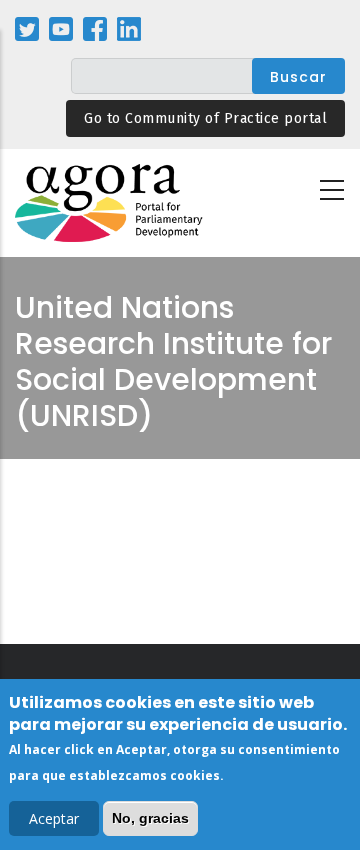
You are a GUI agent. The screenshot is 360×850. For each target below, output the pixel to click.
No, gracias (150, 818)
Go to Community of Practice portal (205, 118)
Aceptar (54, 818)
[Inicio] (110, 203)
